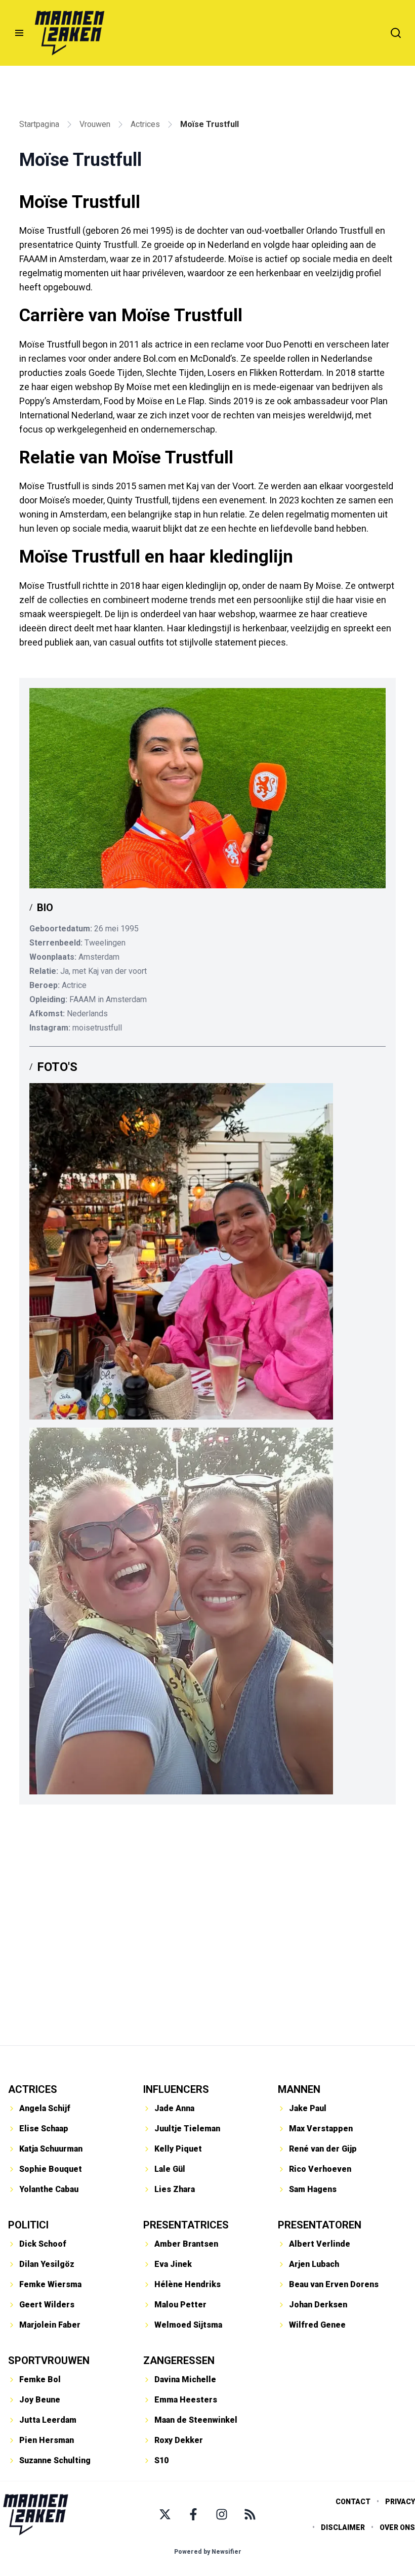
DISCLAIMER (343, 2527)
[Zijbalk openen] (19, 33)
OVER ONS (397, 2527)
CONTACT (353, 2502)
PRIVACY (400, 2502)
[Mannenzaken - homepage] (69, 33)
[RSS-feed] (250, 2514)
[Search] (396, 33)
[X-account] (165, 2514)
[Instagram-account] (222, 2514)
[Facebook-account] (193, 2514)
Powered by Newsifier (208, 2552)
